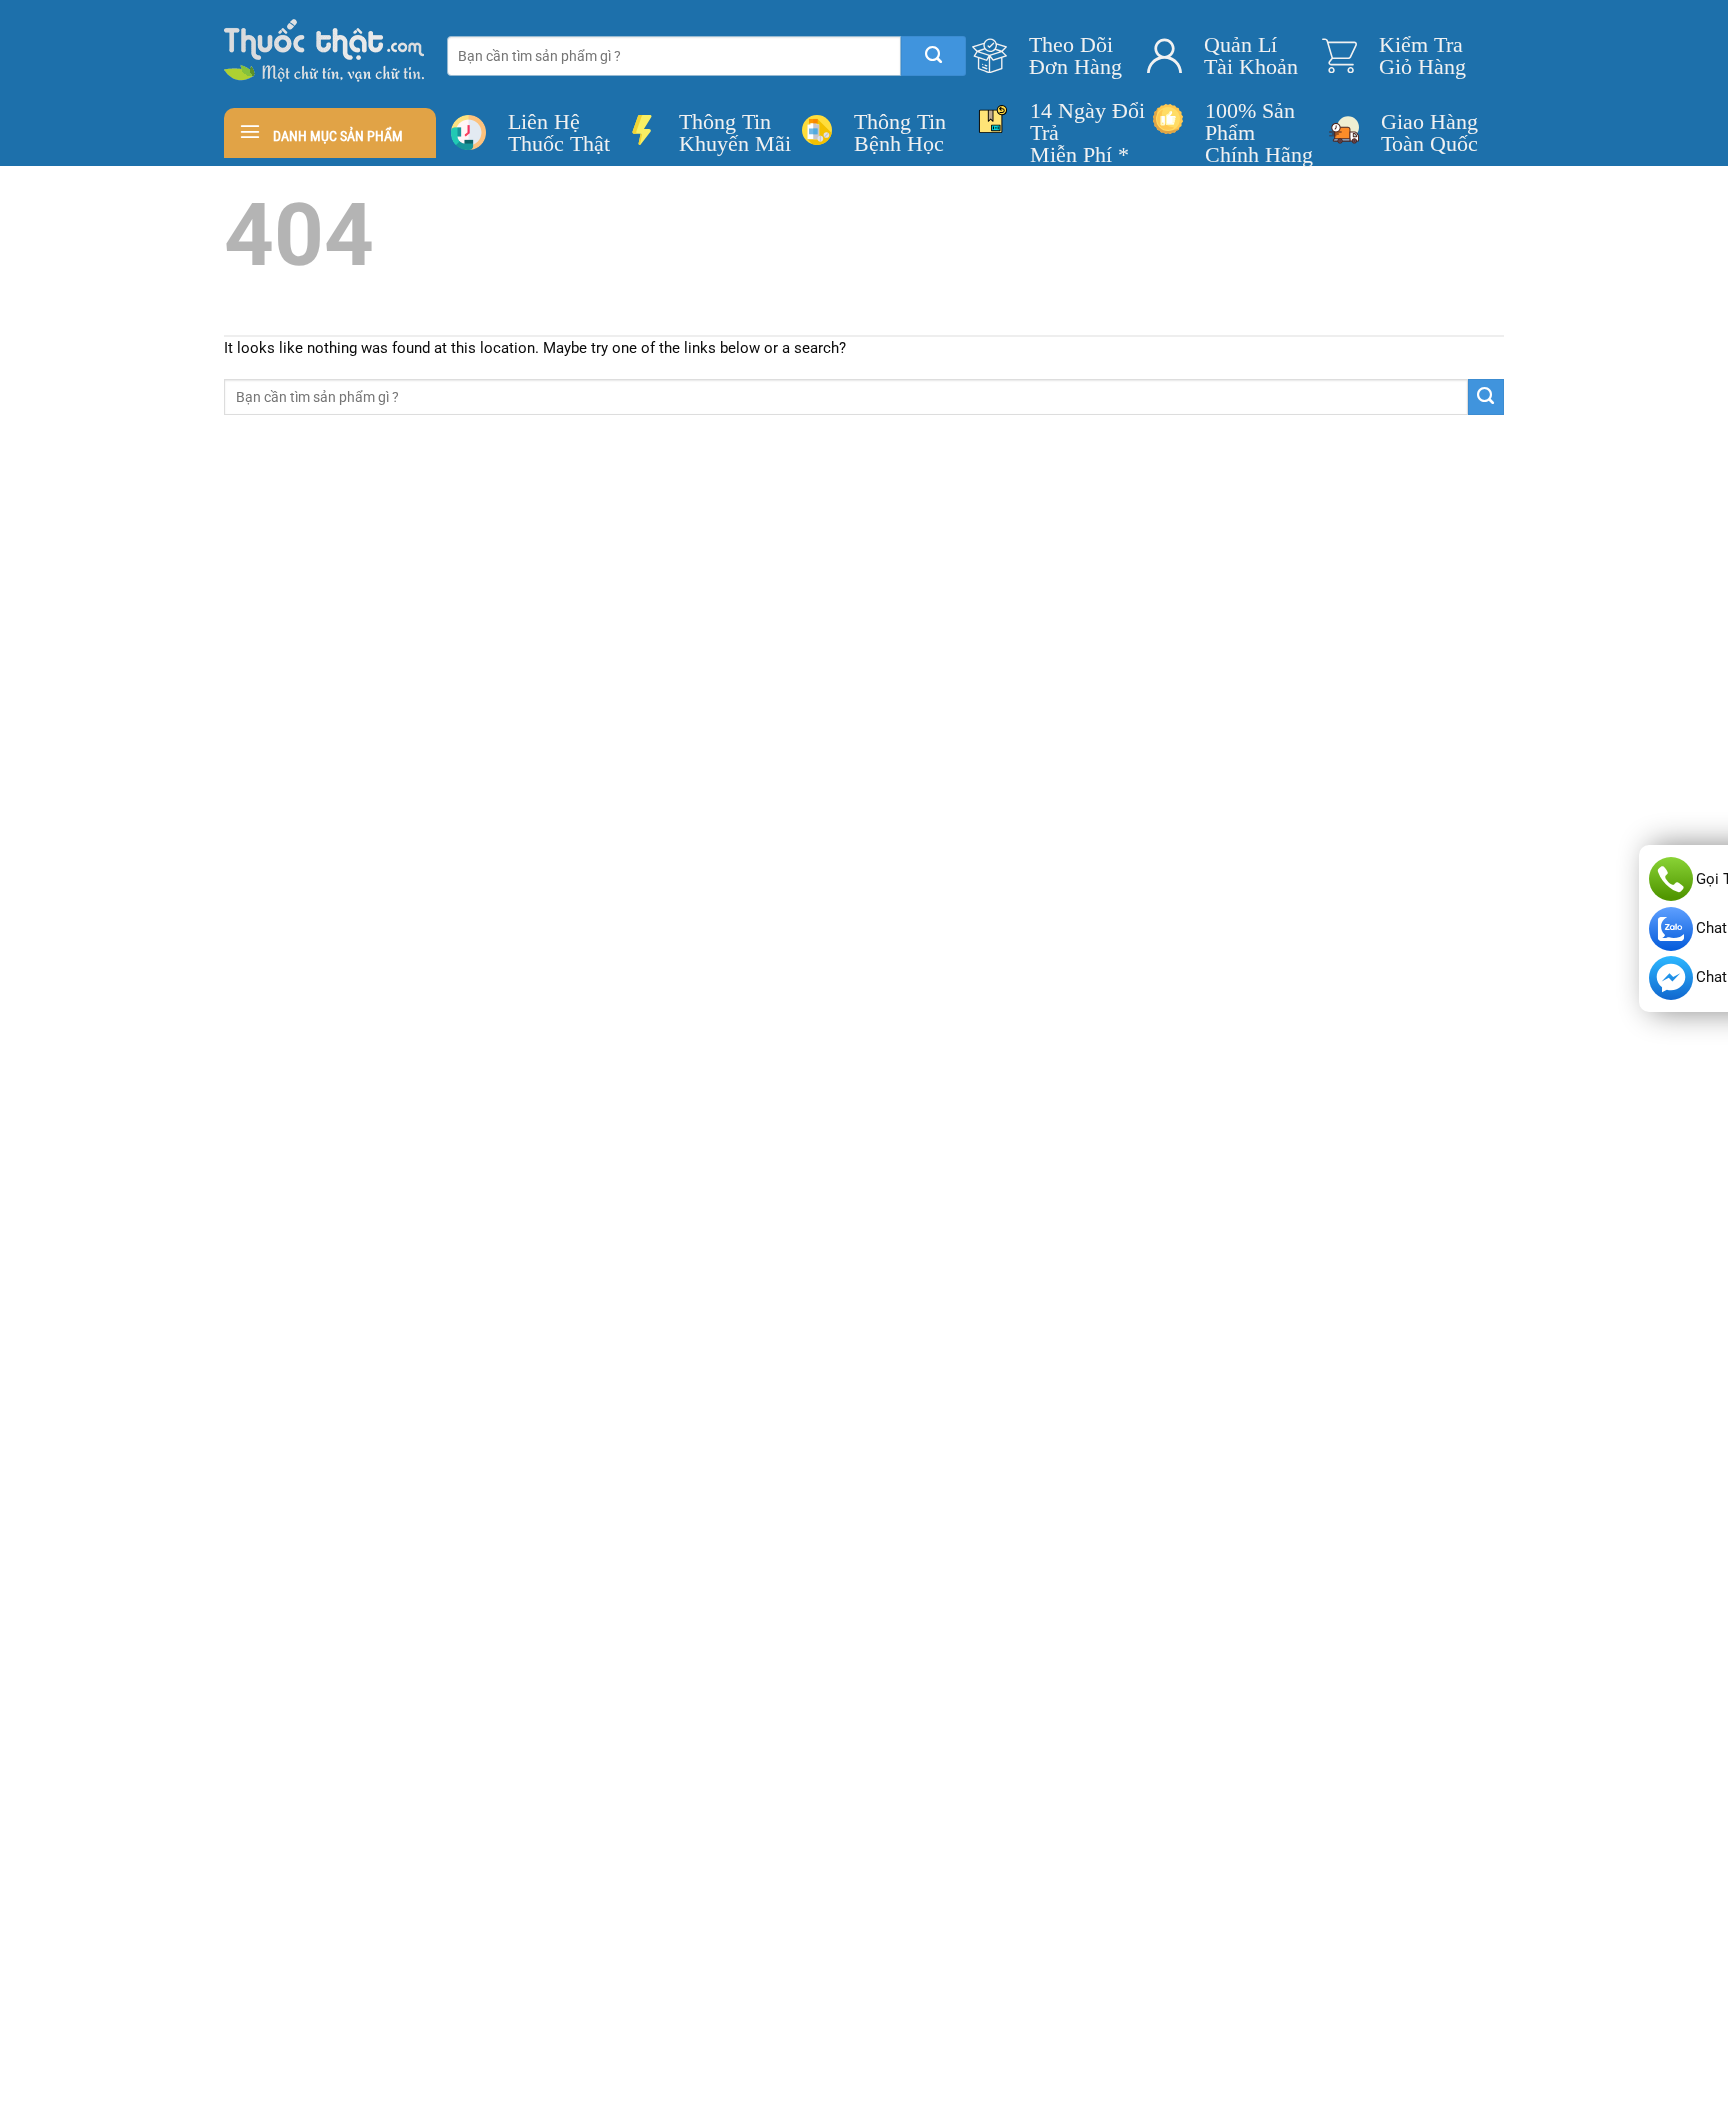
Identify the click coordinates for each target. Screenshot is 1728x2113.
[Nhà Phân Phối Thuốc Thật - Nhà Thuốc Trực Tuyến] (324, 50)
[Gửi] (933, 56)
